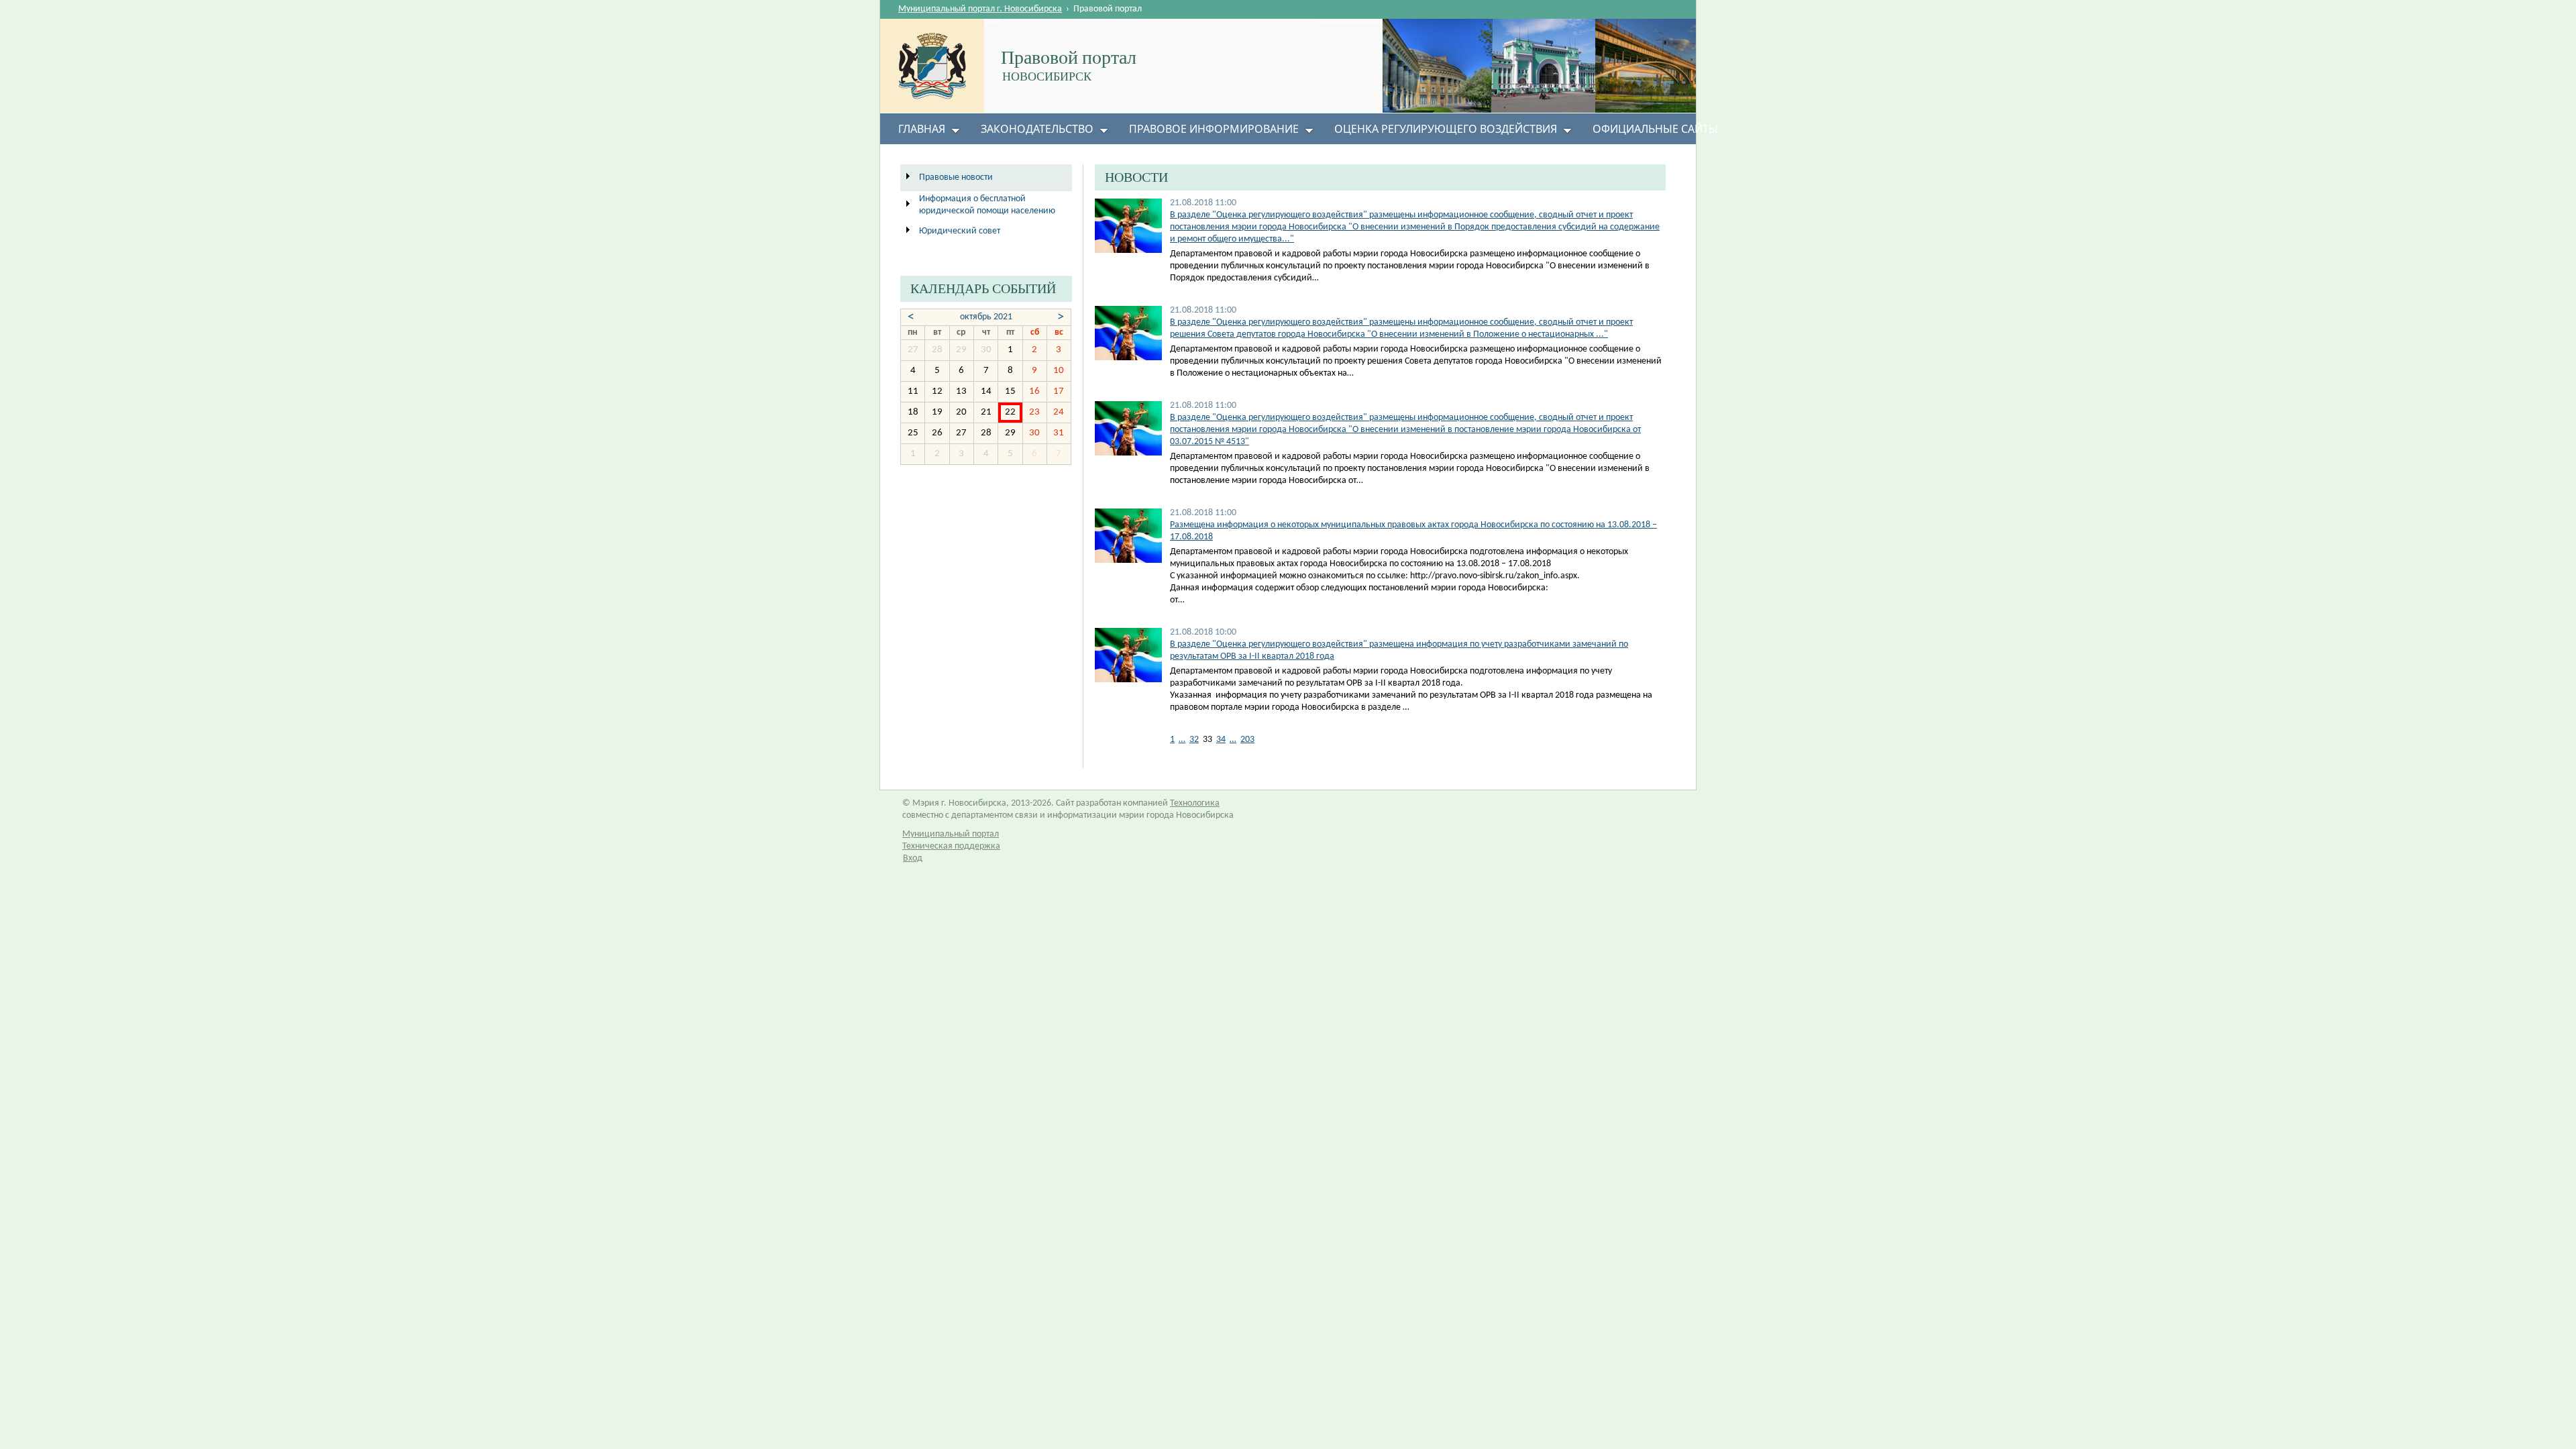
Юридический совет (960, 231)
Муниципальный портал (951, 834)
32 (1194, 740)
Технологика (1195, 803)
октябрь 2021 (986, 317)
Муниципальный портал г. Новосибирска (980, 9)
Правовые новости (956, 177)
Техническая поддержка (951, 846)
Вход (913, 858)
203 (1247, 740)
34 (1221, 740)
